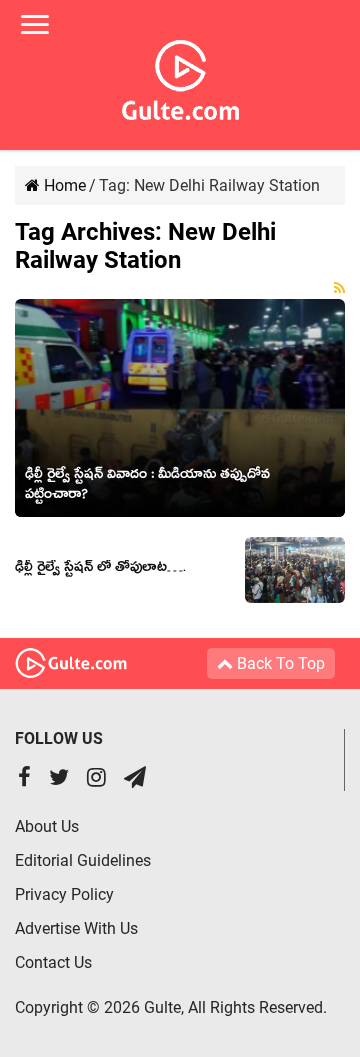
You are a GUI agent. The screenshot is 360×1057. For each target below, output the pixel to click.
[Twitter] (59, 779)
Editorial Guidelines (83, 860)
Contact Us (53, 962)
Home (63, 185)
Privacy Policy (64, 894)
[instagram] (96, 779)
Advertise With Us (76, 928)
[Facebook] (24, 779)
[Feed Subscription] (339, 288)
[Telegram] (135, 779)
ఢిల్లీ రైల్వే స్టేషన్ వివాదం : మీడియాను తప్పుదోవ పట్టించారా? (147, 487)
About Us (47, 826)
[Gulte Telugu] (180, 76)
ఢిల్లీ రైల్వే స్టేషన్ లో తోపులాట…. (100, 570)
